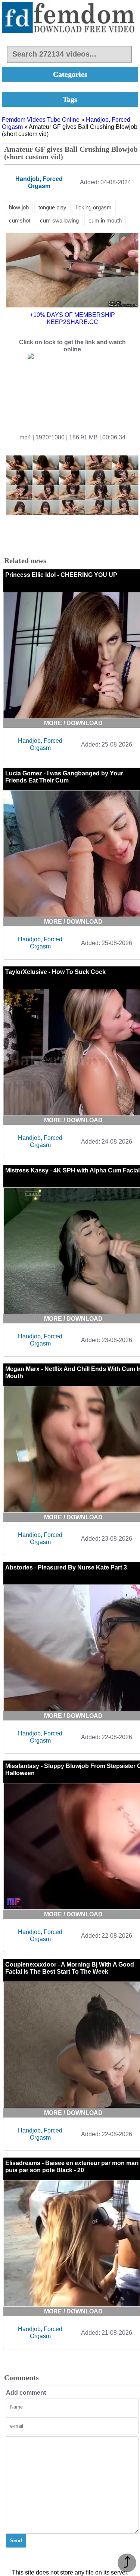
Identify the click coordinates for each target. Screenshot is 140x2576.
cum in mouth (105, 220)
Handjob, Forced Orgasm (40, 744)
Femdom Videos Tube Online (41, 120)
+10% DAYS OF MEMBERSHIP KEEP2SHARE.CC (72, 318)
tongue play (52, 207)
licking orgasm (94, 207)
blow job (19, 207)
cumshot (20, 220)
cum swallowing (59, 220)
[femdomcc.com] (70, 18)
